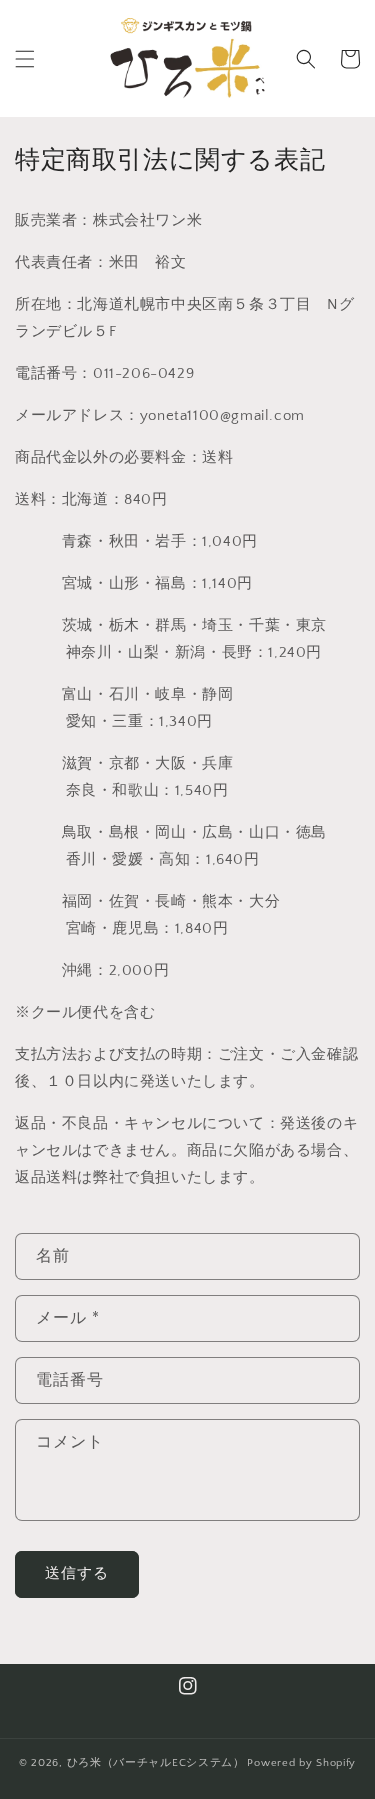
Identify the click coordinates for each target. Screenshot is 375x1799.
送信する (77, 1573)
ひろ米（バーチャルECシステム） (156, 1763)
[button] (25, 59)
